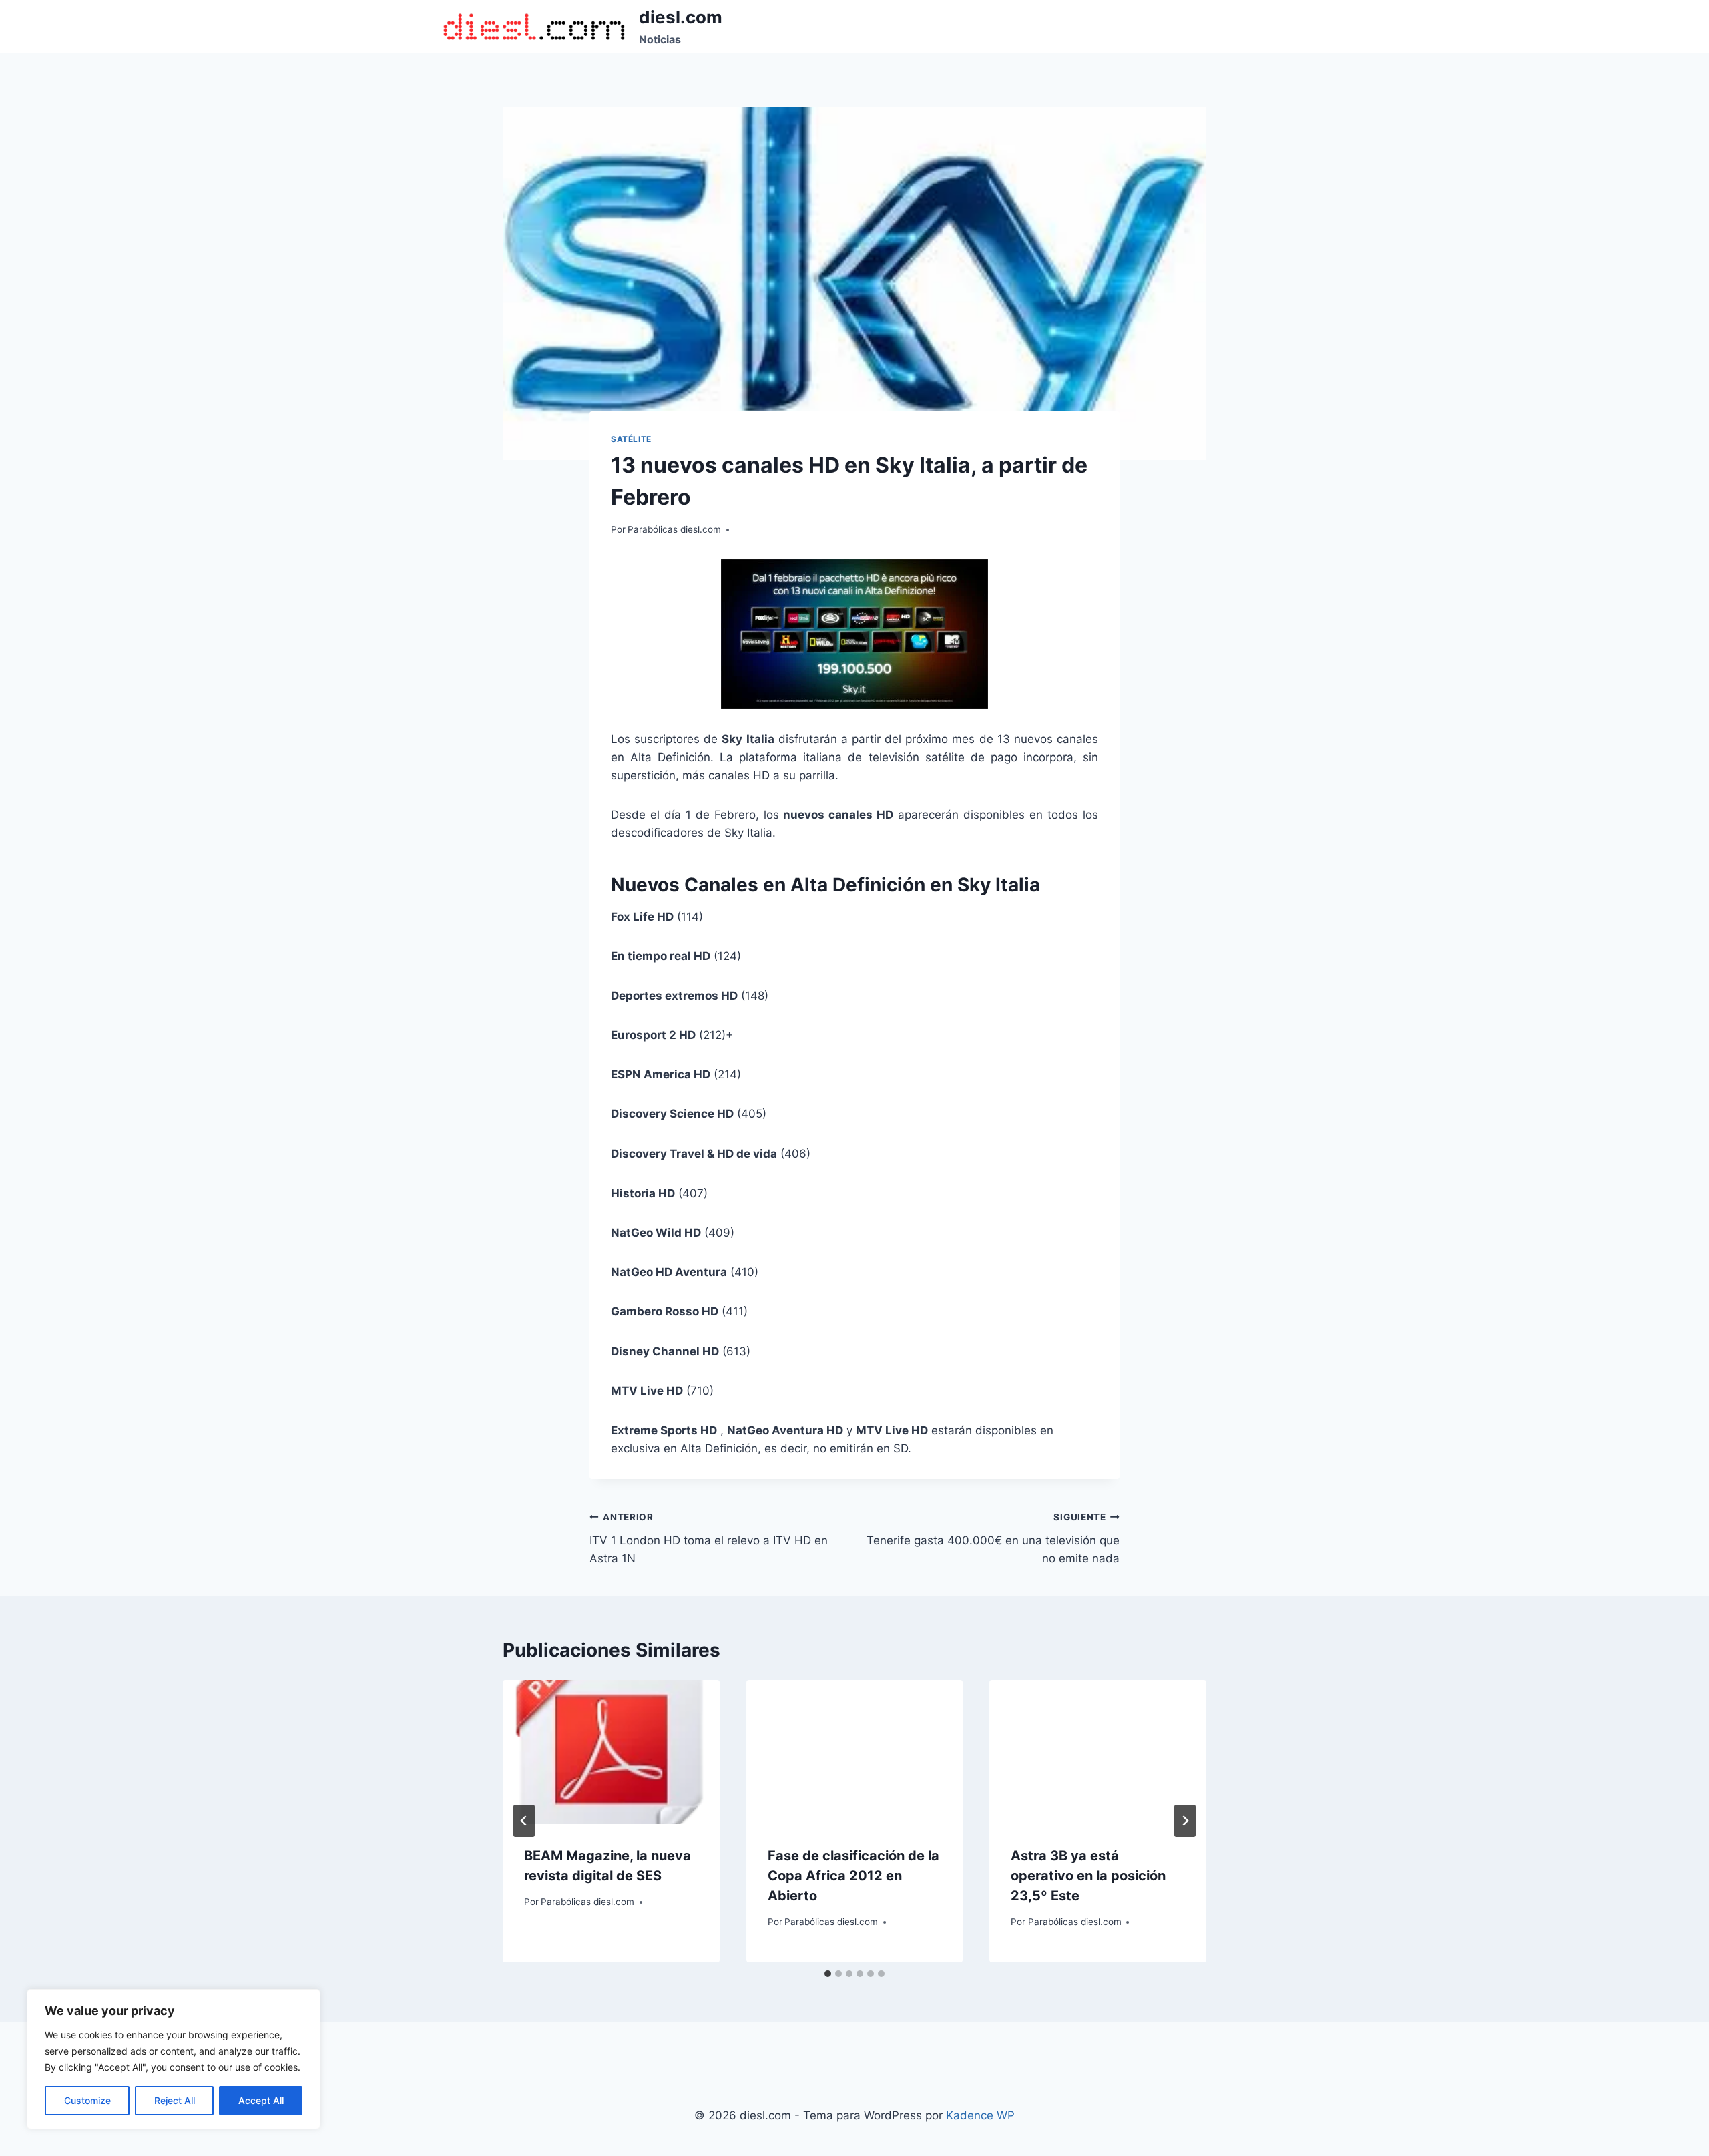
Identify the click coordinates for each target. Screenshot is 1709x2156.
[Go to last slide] (524, 1821)
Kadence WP (980, 2115)
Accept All (261, 2100)
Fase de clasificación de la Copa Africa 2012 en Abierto (853, 1876)
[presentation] (611, 1752)
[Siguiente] (1185, 1821)
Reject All (175, 2100)
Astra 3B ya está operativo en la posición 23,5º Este (1088, 1876)
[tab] (828, 1974)
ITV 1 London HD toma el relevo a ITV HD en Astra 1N (709, 1538)
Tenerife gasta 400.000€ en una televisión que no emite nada (993, 1538)
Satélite (631, 439)
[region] (174, 2059)
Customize (87, 2100)
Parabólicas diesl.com (674, 529)
